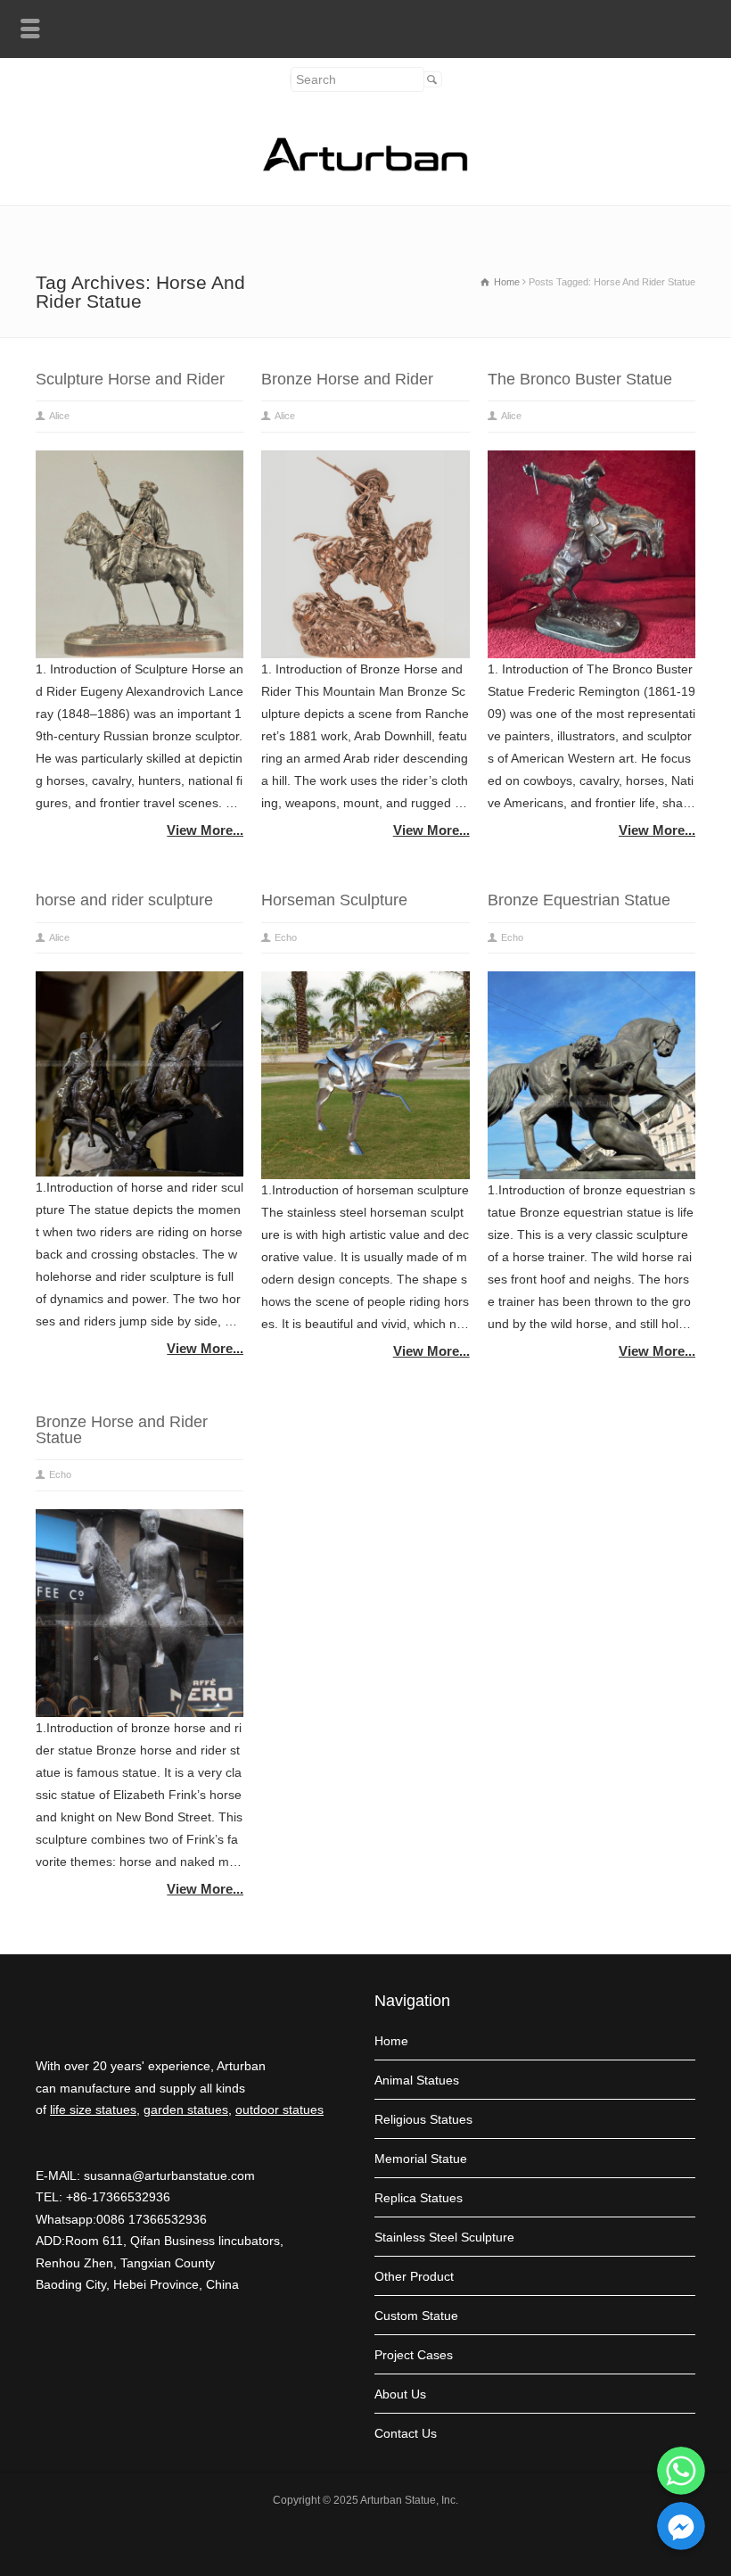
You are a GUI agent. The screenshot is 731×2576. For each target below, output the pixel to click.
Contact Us (406, 2433)
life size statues (93, 2110)
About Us (400, 2394)
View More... (205, 830)
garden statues (186, 2110)
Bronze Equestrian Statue (579, 900)
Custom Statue (416, 2316)
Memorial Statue (421, 2159)
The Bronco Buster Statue (580, 379)
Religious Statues (423, 2119)
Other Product (414, 2276)
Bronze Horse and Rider (347, 379)
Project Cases (414, 2355)
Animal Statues (417, 2080)
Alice (59, 416)
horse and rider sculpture (124, 900)
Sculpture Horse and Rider (130, 379)
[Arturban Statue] (365, 167)
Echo (286, 937)
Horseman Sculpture (334, 900)
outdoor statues (279, 2110)
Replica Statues (419, 2198)
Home (391, 2041)
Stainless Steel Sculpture (444, 2237)
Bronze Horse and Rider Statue (122, 1430)
